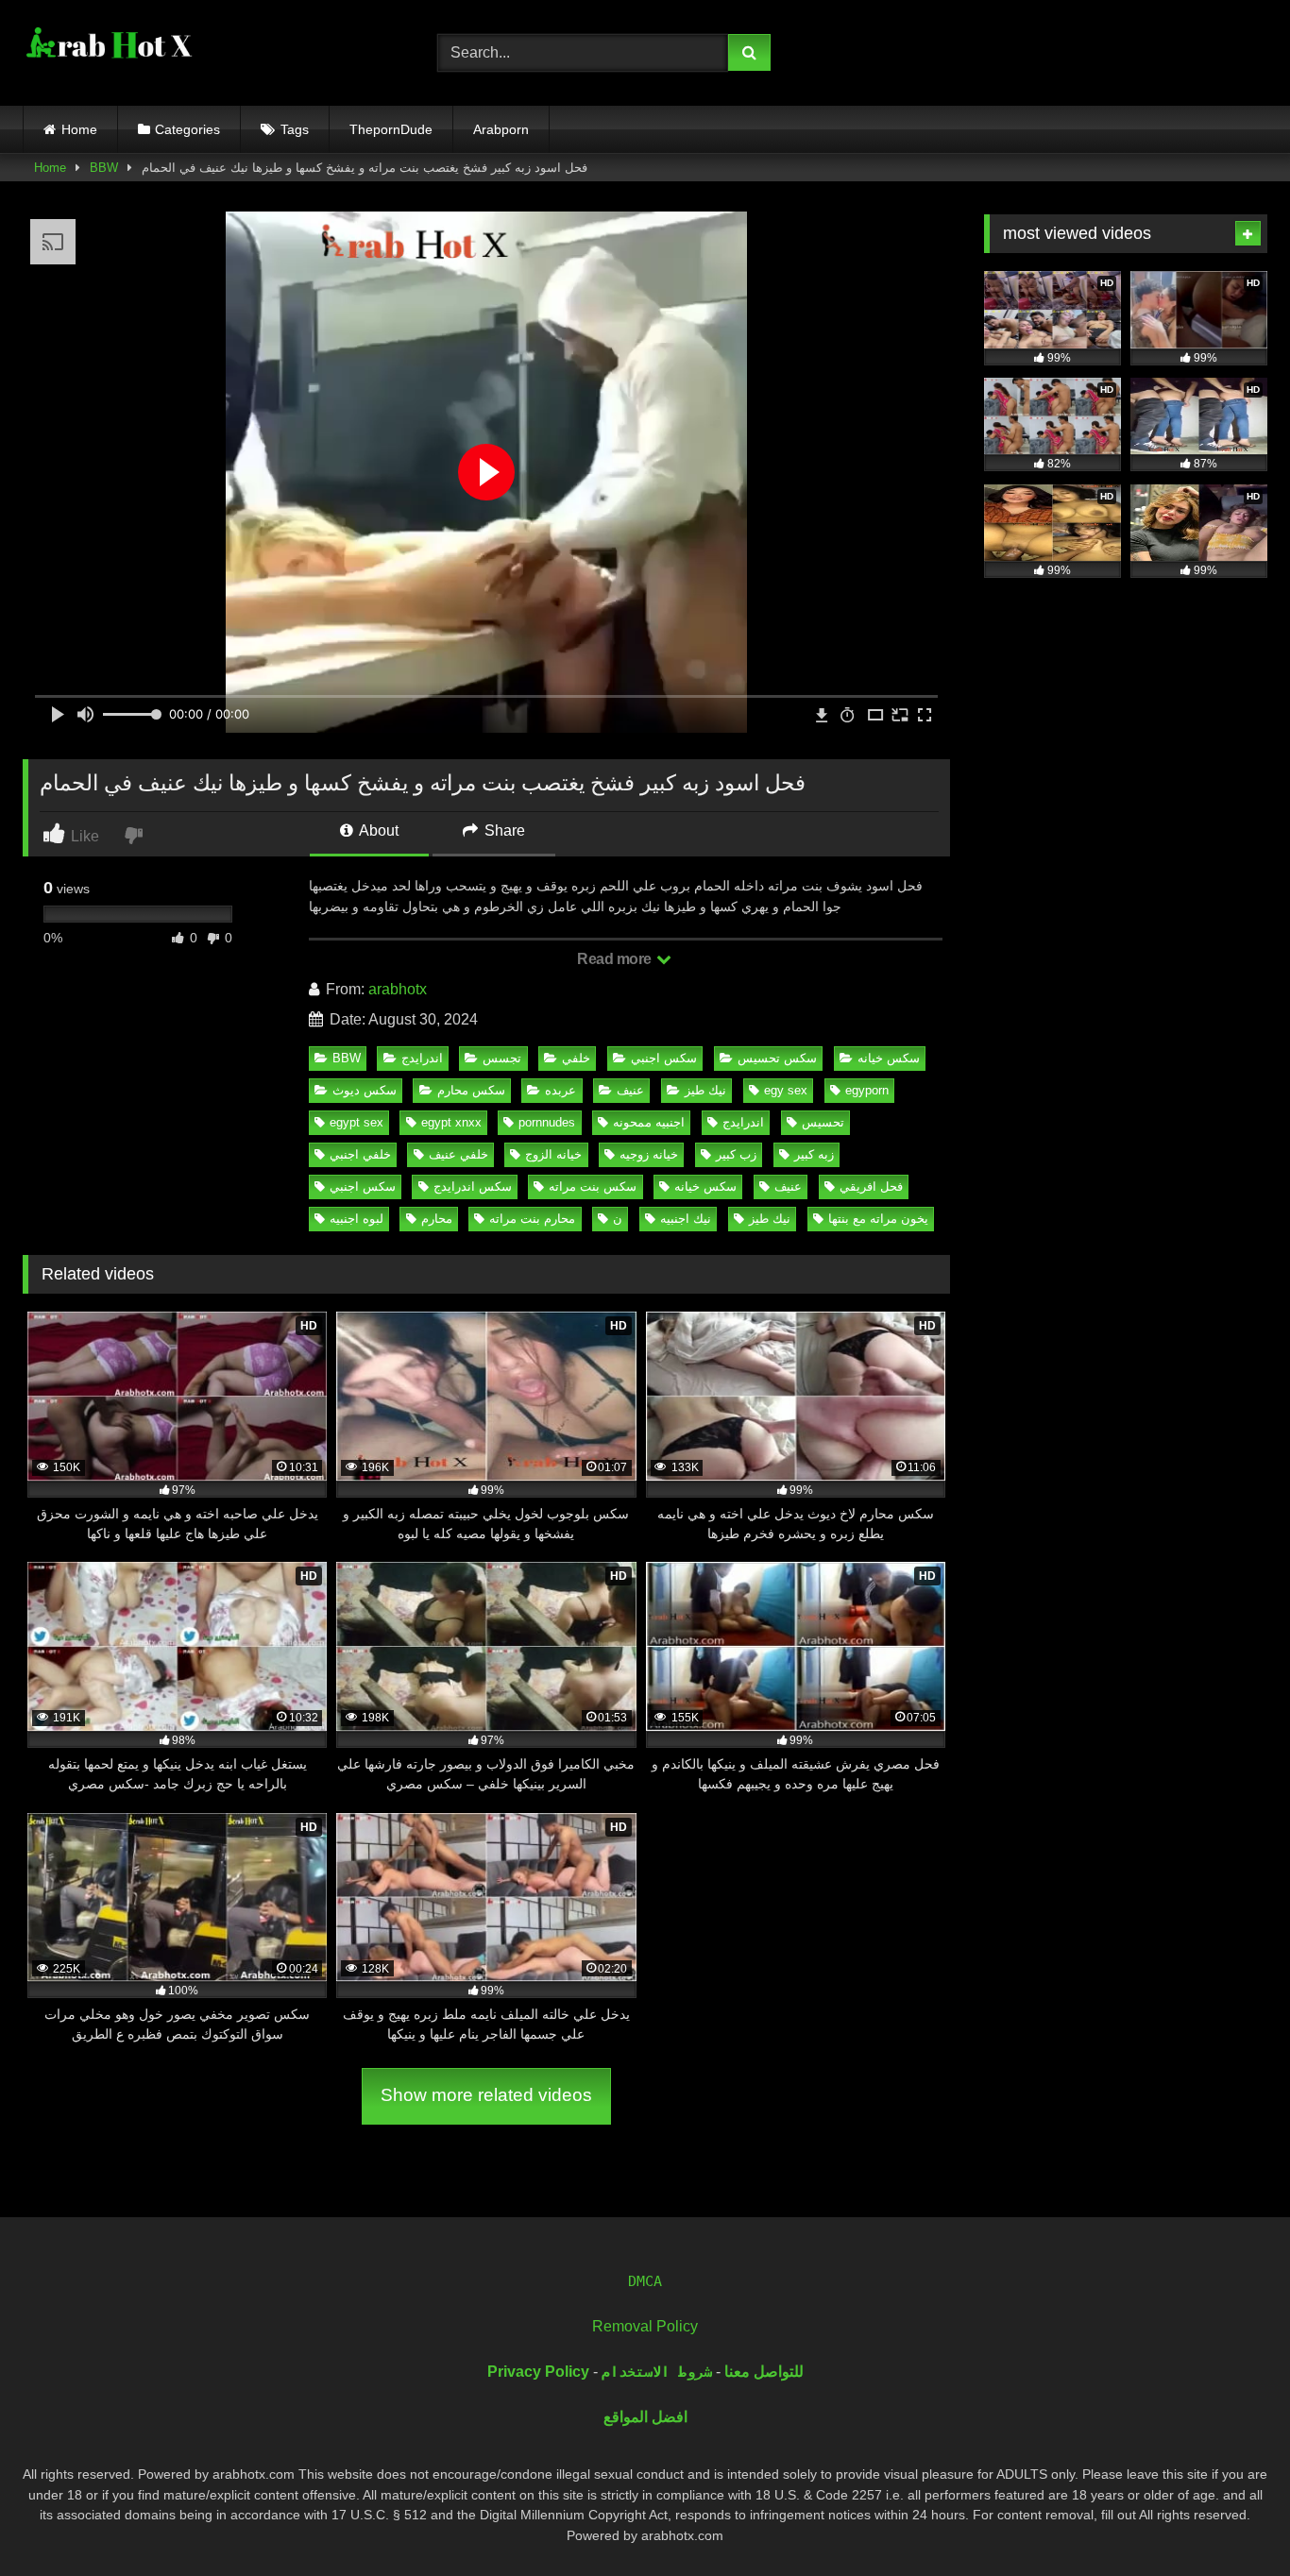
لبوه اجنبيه (356, 1219)
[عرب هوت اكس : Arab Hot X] (108, 49)
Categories (187, 129)
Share (503, 830)
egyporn (867, 1090)
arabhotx (398, 989)
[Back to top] (1231, 2520)
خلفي (576, 1058)
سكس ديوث (365, 1090)
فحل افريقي (871, 1186)
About (377, 830)
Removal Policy (645, 2326)
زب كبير (736, 1154)
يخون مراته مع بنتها (878, 1219)
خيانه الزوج (553, 1154)
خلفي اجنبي (360, 1154)
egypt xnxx (451, 1122)
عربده (560, 1090)
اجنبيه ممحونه (649, 1122)
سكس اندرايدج (473, 1186)
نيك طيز (705, 1090)
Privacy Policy (538, 2372)
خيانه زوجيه (649, 1154)
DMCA (645, 2281)
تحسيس (823, 1122)
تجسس (502, 1058)
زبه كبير (814, 1154)
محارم (437, 1219)
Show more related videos (486, 2095)
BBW (104, 168)
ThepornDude (391, 129)
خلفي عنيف (458, 1154)
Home (79, 129)
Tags (295, 129)
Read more (616, 959)
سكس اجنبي (664, 1058)
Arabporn (501, 129)
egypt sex (356, 1122)
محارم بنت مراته (532, 1219)
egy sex (786, 1090)
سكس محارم (471, 1090)
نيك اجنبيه (686, 1219)
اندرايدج (422, 1058)
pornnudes (547, 1122)
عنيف (630, 1090)
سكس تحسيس (777, 1058)
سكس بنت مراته (593, 1186)
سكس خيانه (889, 1058)
